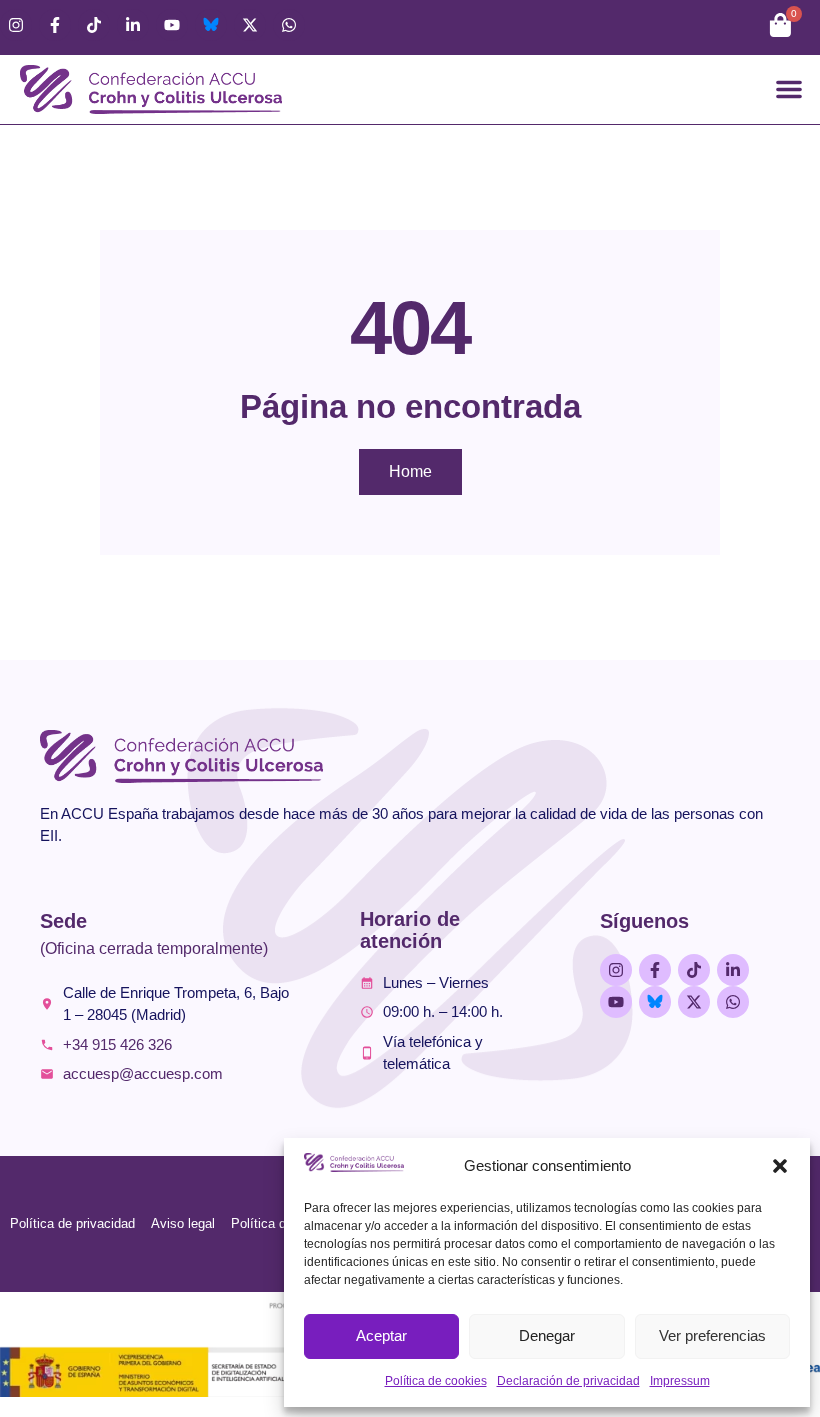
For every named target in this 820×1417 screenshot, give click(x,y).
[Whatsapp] (289, 25)
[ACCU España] (211, 25)
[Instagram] (16, 25)
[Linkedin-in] (133, 25)
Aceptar (381, 1335)
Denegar (547, 1335)
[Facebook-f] (55, 25)
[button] (780, 1166)
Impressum (680, 1381)
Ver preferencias (712, 1335)
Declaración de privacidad (568, 1381)
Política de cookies (436, 1381)
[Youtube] (172, 25)
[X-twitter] (250, 25)
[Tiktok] (94, 25)
